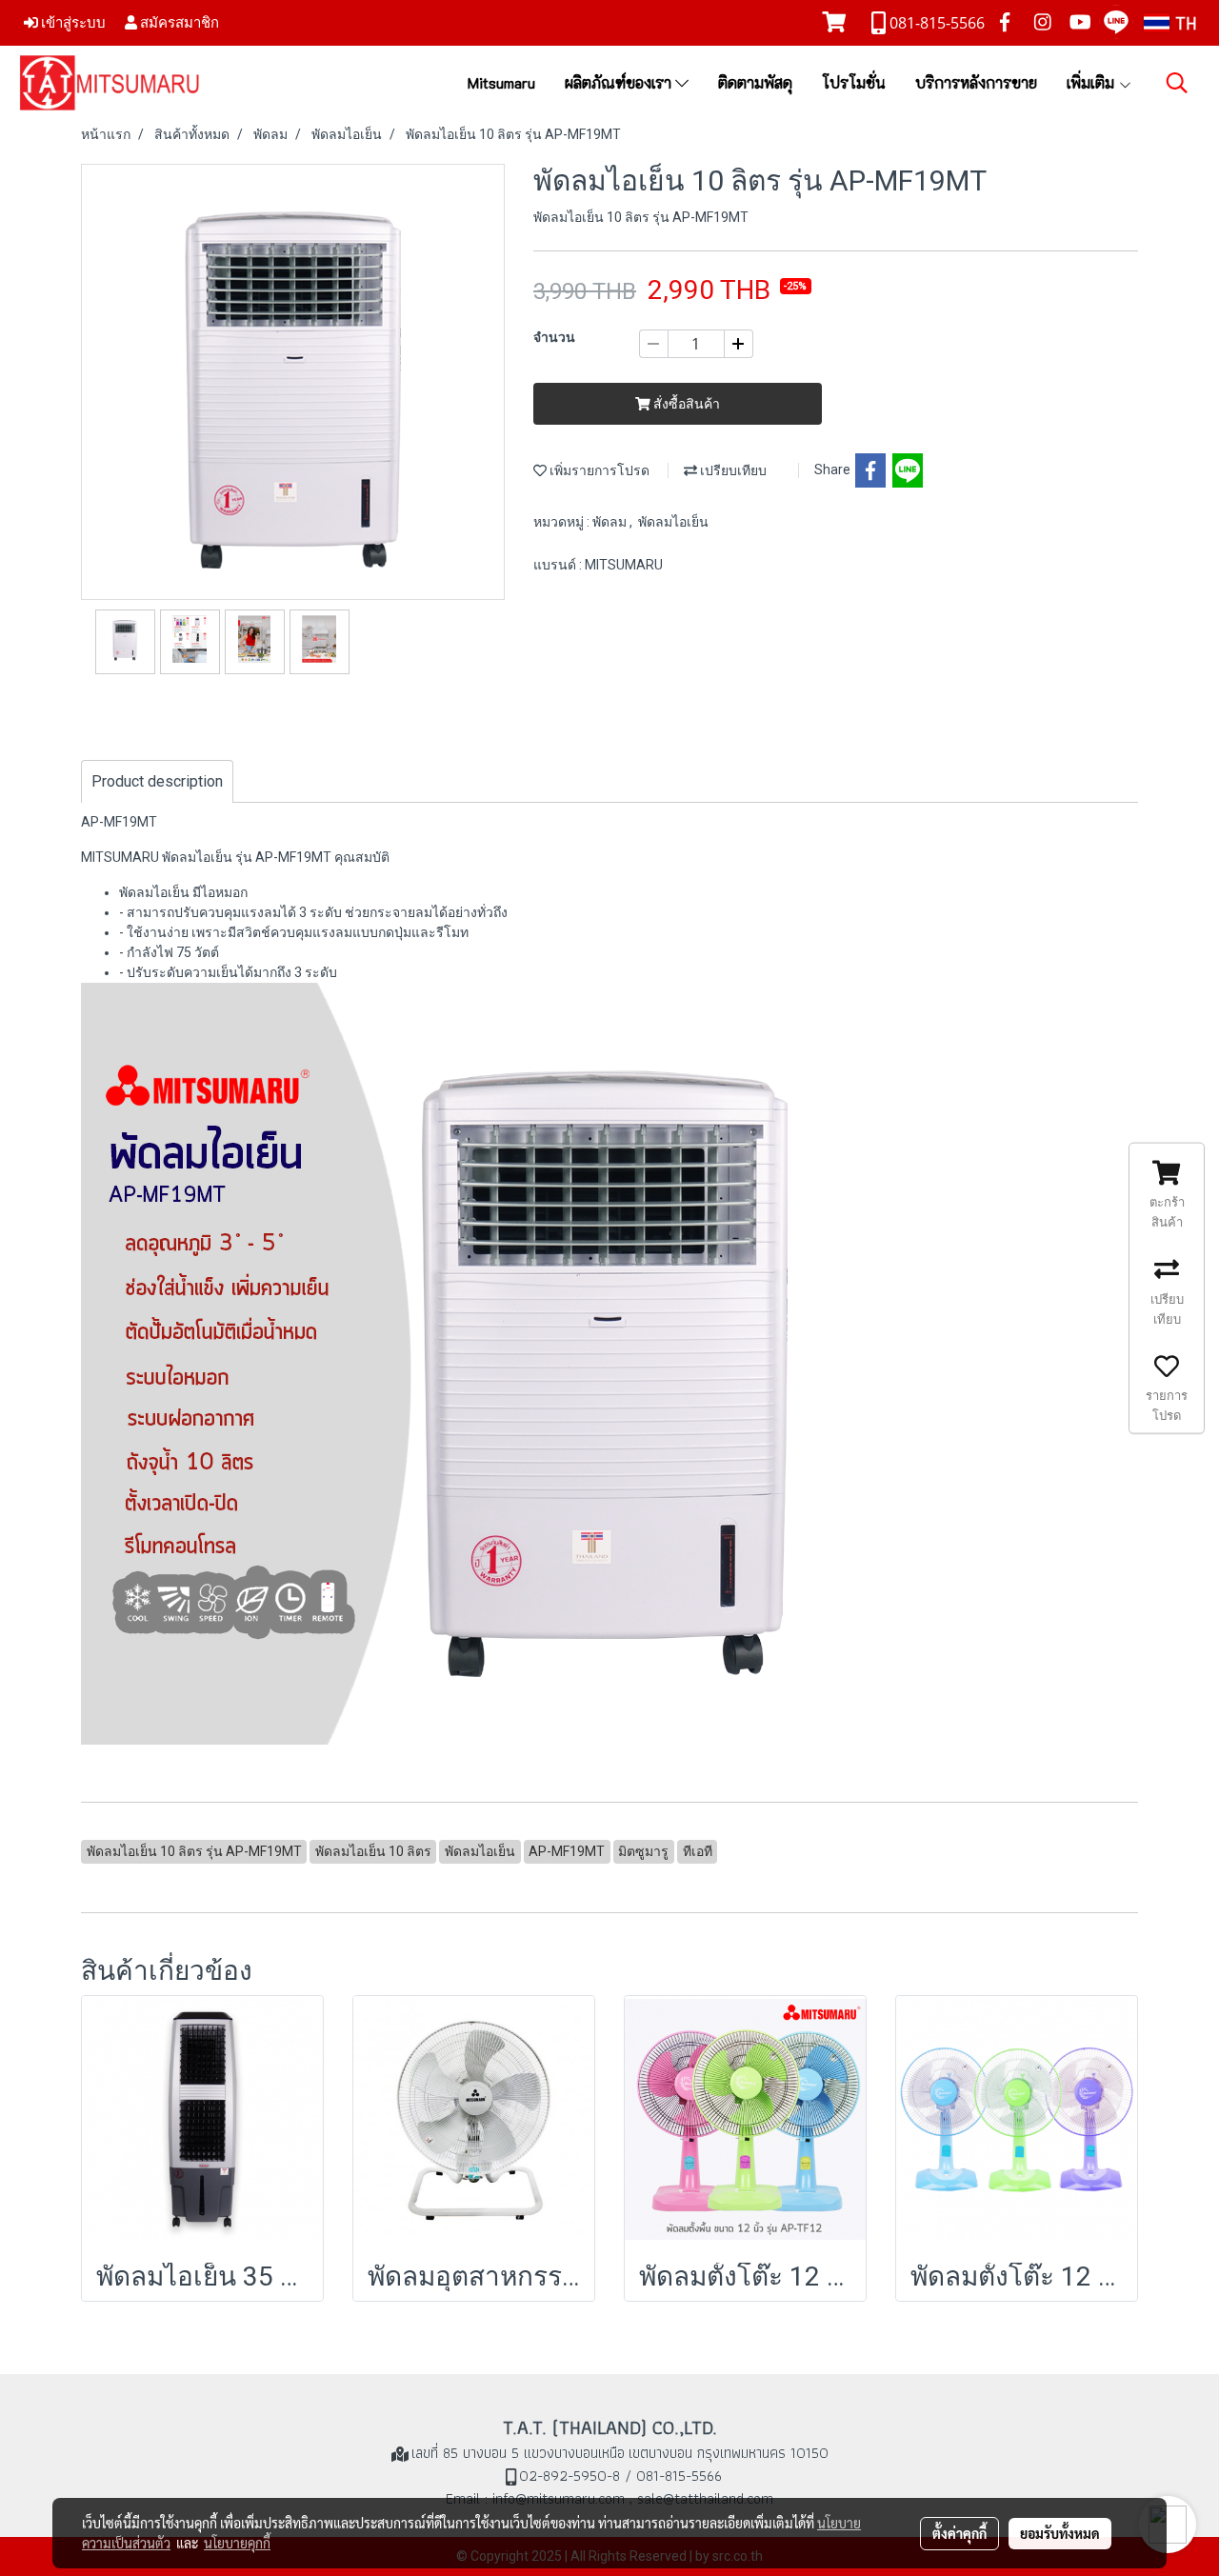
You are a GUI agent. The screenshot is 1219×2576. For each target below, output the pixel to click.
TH (1183, 23)
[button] (1177, 83)
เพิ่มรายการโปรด (598, 470)
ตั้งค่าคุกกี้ (959, 2533)
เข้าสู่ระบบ (72, 22)
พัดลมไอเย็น (673, 522)
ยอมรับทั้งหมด (1060, 2533)
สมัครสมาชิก (178, 22)
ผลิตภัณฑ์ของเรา (620, 82)
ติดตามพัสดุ (755, 82)
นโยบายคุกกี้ (237, 2543)
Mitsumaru (501, 82)
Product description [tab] (157, 781)
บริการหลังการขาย (976, 82)
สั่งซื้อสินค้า (685, 404)
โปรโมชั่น (854, 82)
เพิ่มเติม (1092, 82)
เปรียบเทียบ (732, 470)
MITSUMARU (624, 565)
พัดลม (611, 522)
